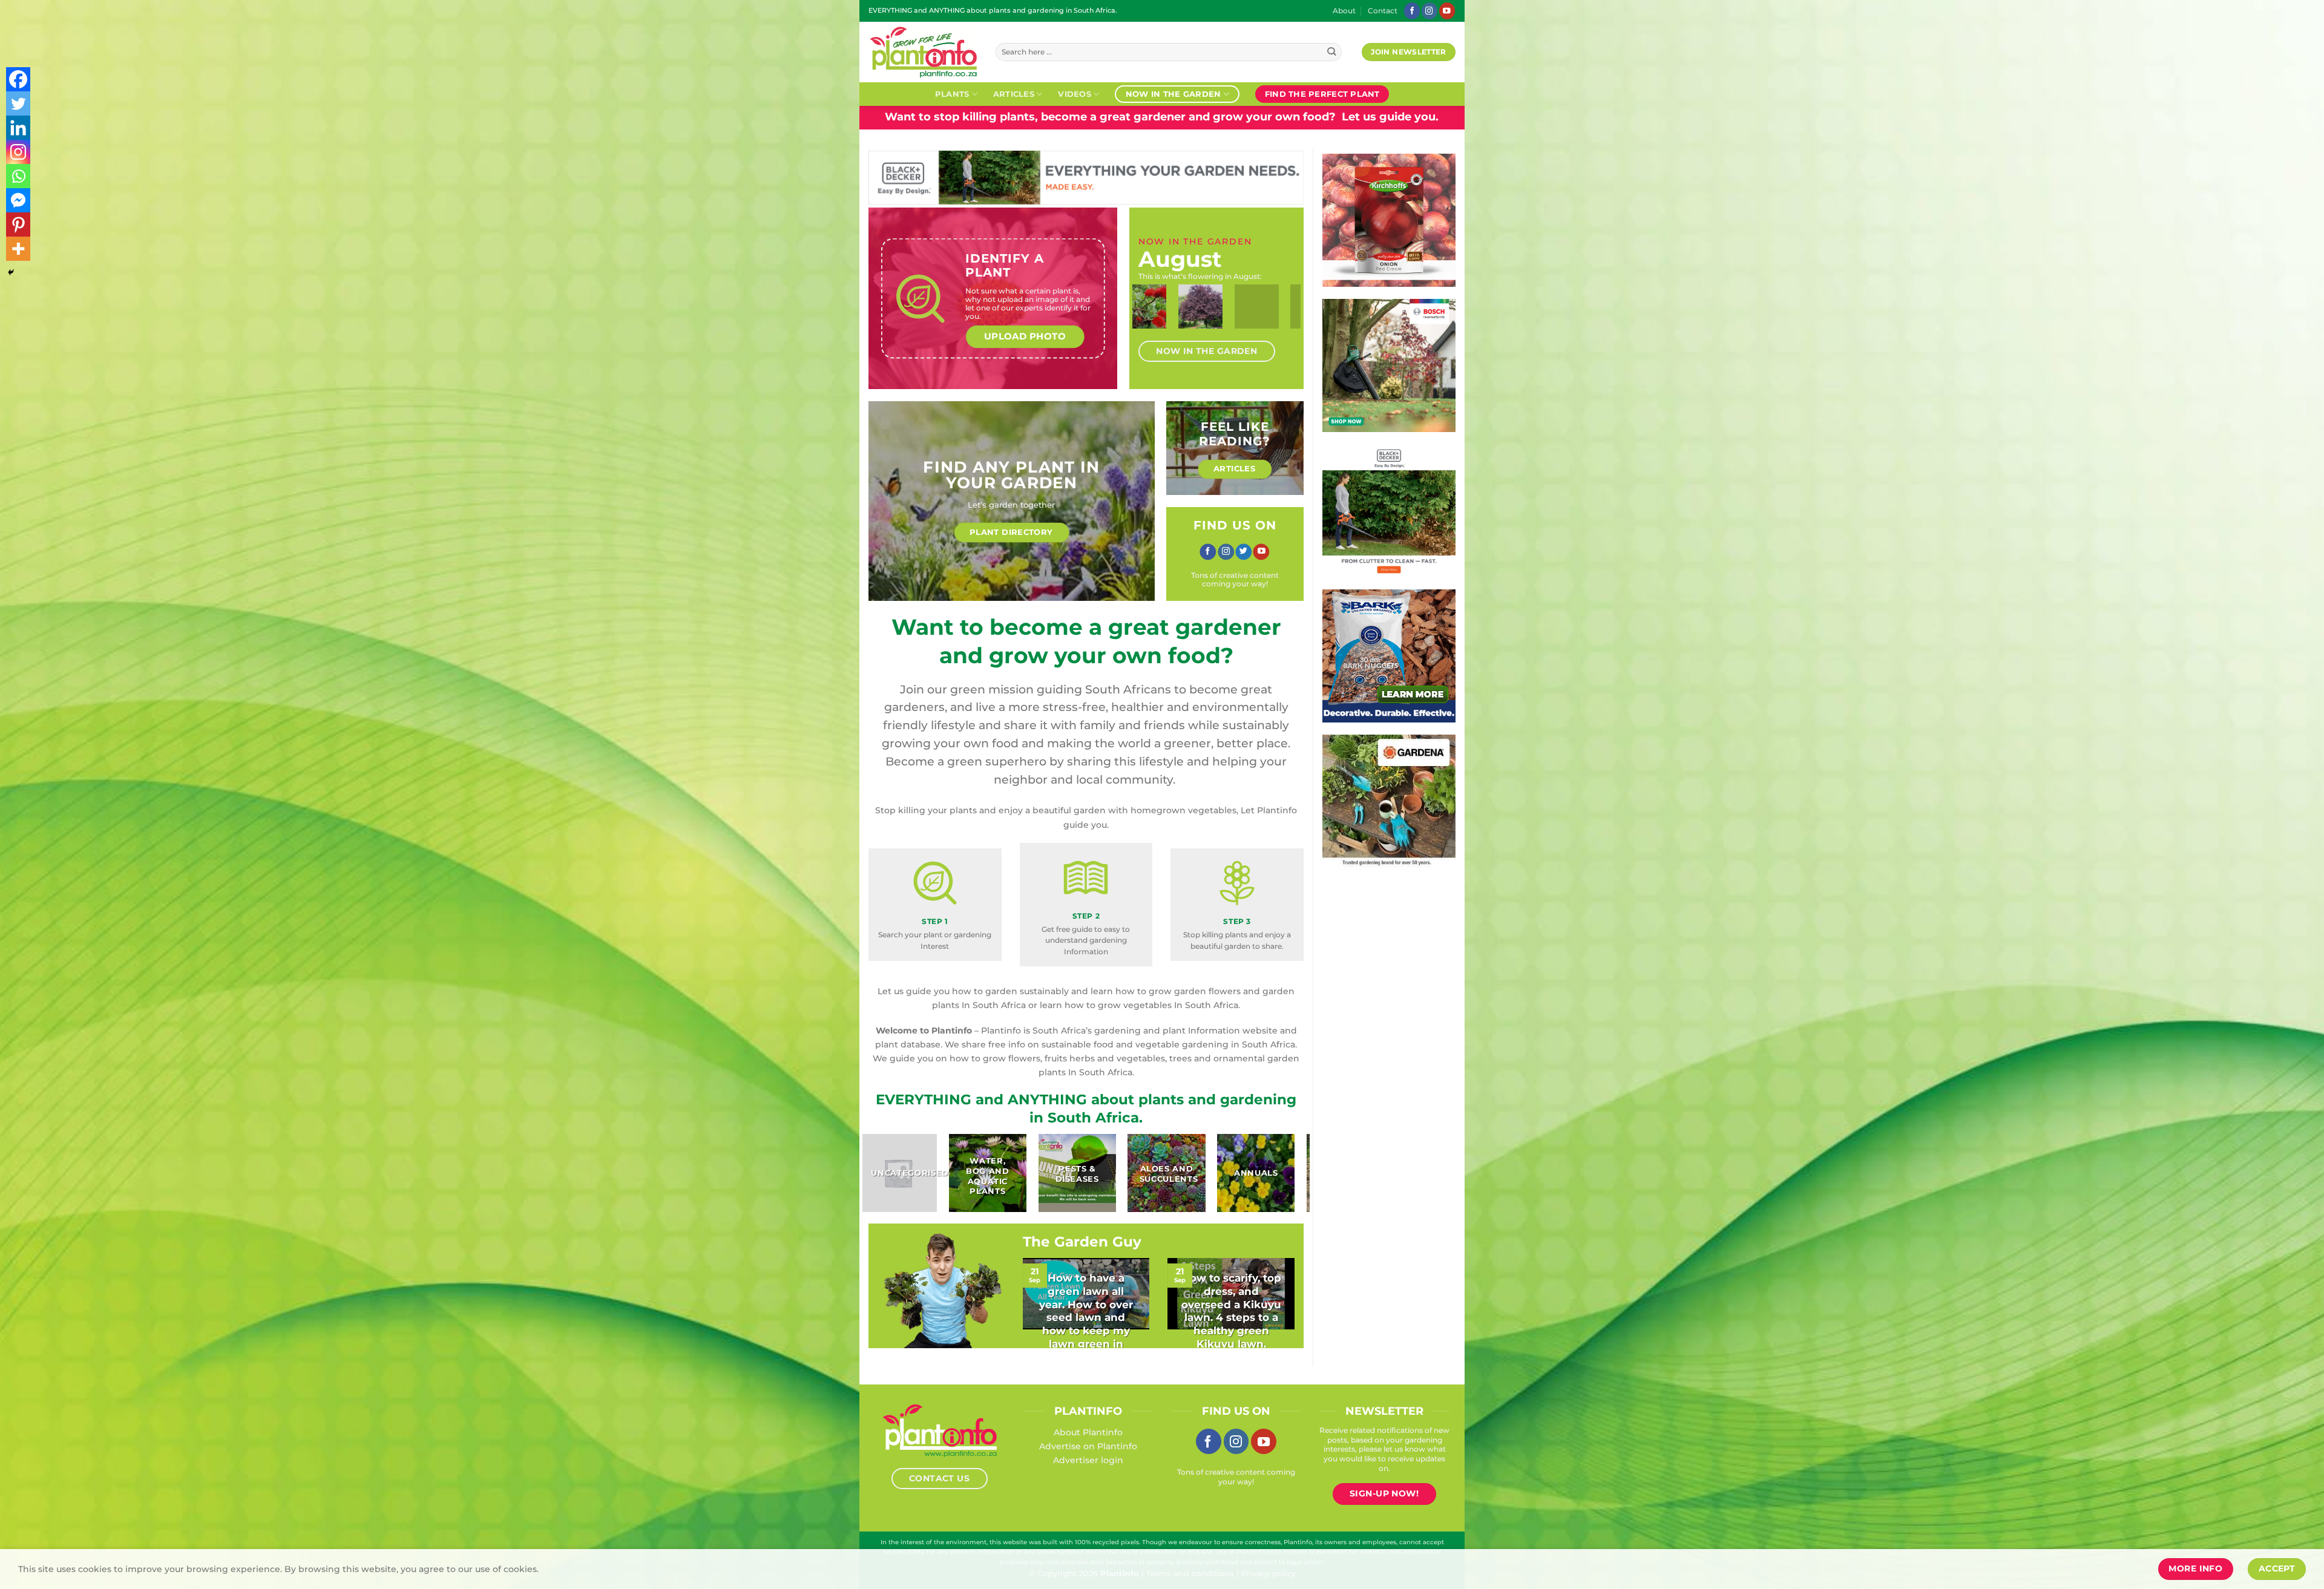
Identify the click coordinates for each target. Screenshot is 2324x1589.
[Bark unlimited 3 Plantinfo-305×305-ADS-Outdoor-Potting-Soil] (1389, 655)
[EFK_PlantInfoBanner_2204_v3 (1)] (1086, 177)
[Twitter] (18, 103)
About (1344, 11)
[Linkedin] (18, 128)
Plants (952, 94)
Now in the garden (1173, 94)
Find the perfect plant (1322, 94)
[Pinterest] (18, 224)
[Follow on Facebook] (1412, 11)
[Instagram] (18, 152)
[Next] (1282, 317)
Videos (1075, 94)
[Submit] (1332, 52)
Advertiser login (1088, 1460)
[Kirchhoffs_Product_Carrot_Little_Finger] (1389, 220)
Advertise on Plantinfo (1088, 1446)
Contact (1383, 11)
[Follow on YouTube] (1447, 11)
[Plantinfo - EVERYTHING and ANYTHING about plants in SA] (923, 52)
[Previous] (1151, 317)
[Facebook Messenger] (18, 200)
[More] (18, 249)
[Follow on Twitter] (1243, 552)
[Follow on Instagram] (1430, 11)
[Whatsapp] (18, 176)
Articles (1014, 94)
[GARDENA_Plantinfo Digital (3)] (1389, 801)
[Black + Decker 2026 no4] (1389, 507)
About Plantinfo (1088, 1432)
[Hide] (11, 272)
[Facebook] (18, 79)
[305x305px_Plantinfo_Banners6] (1389, 365)
